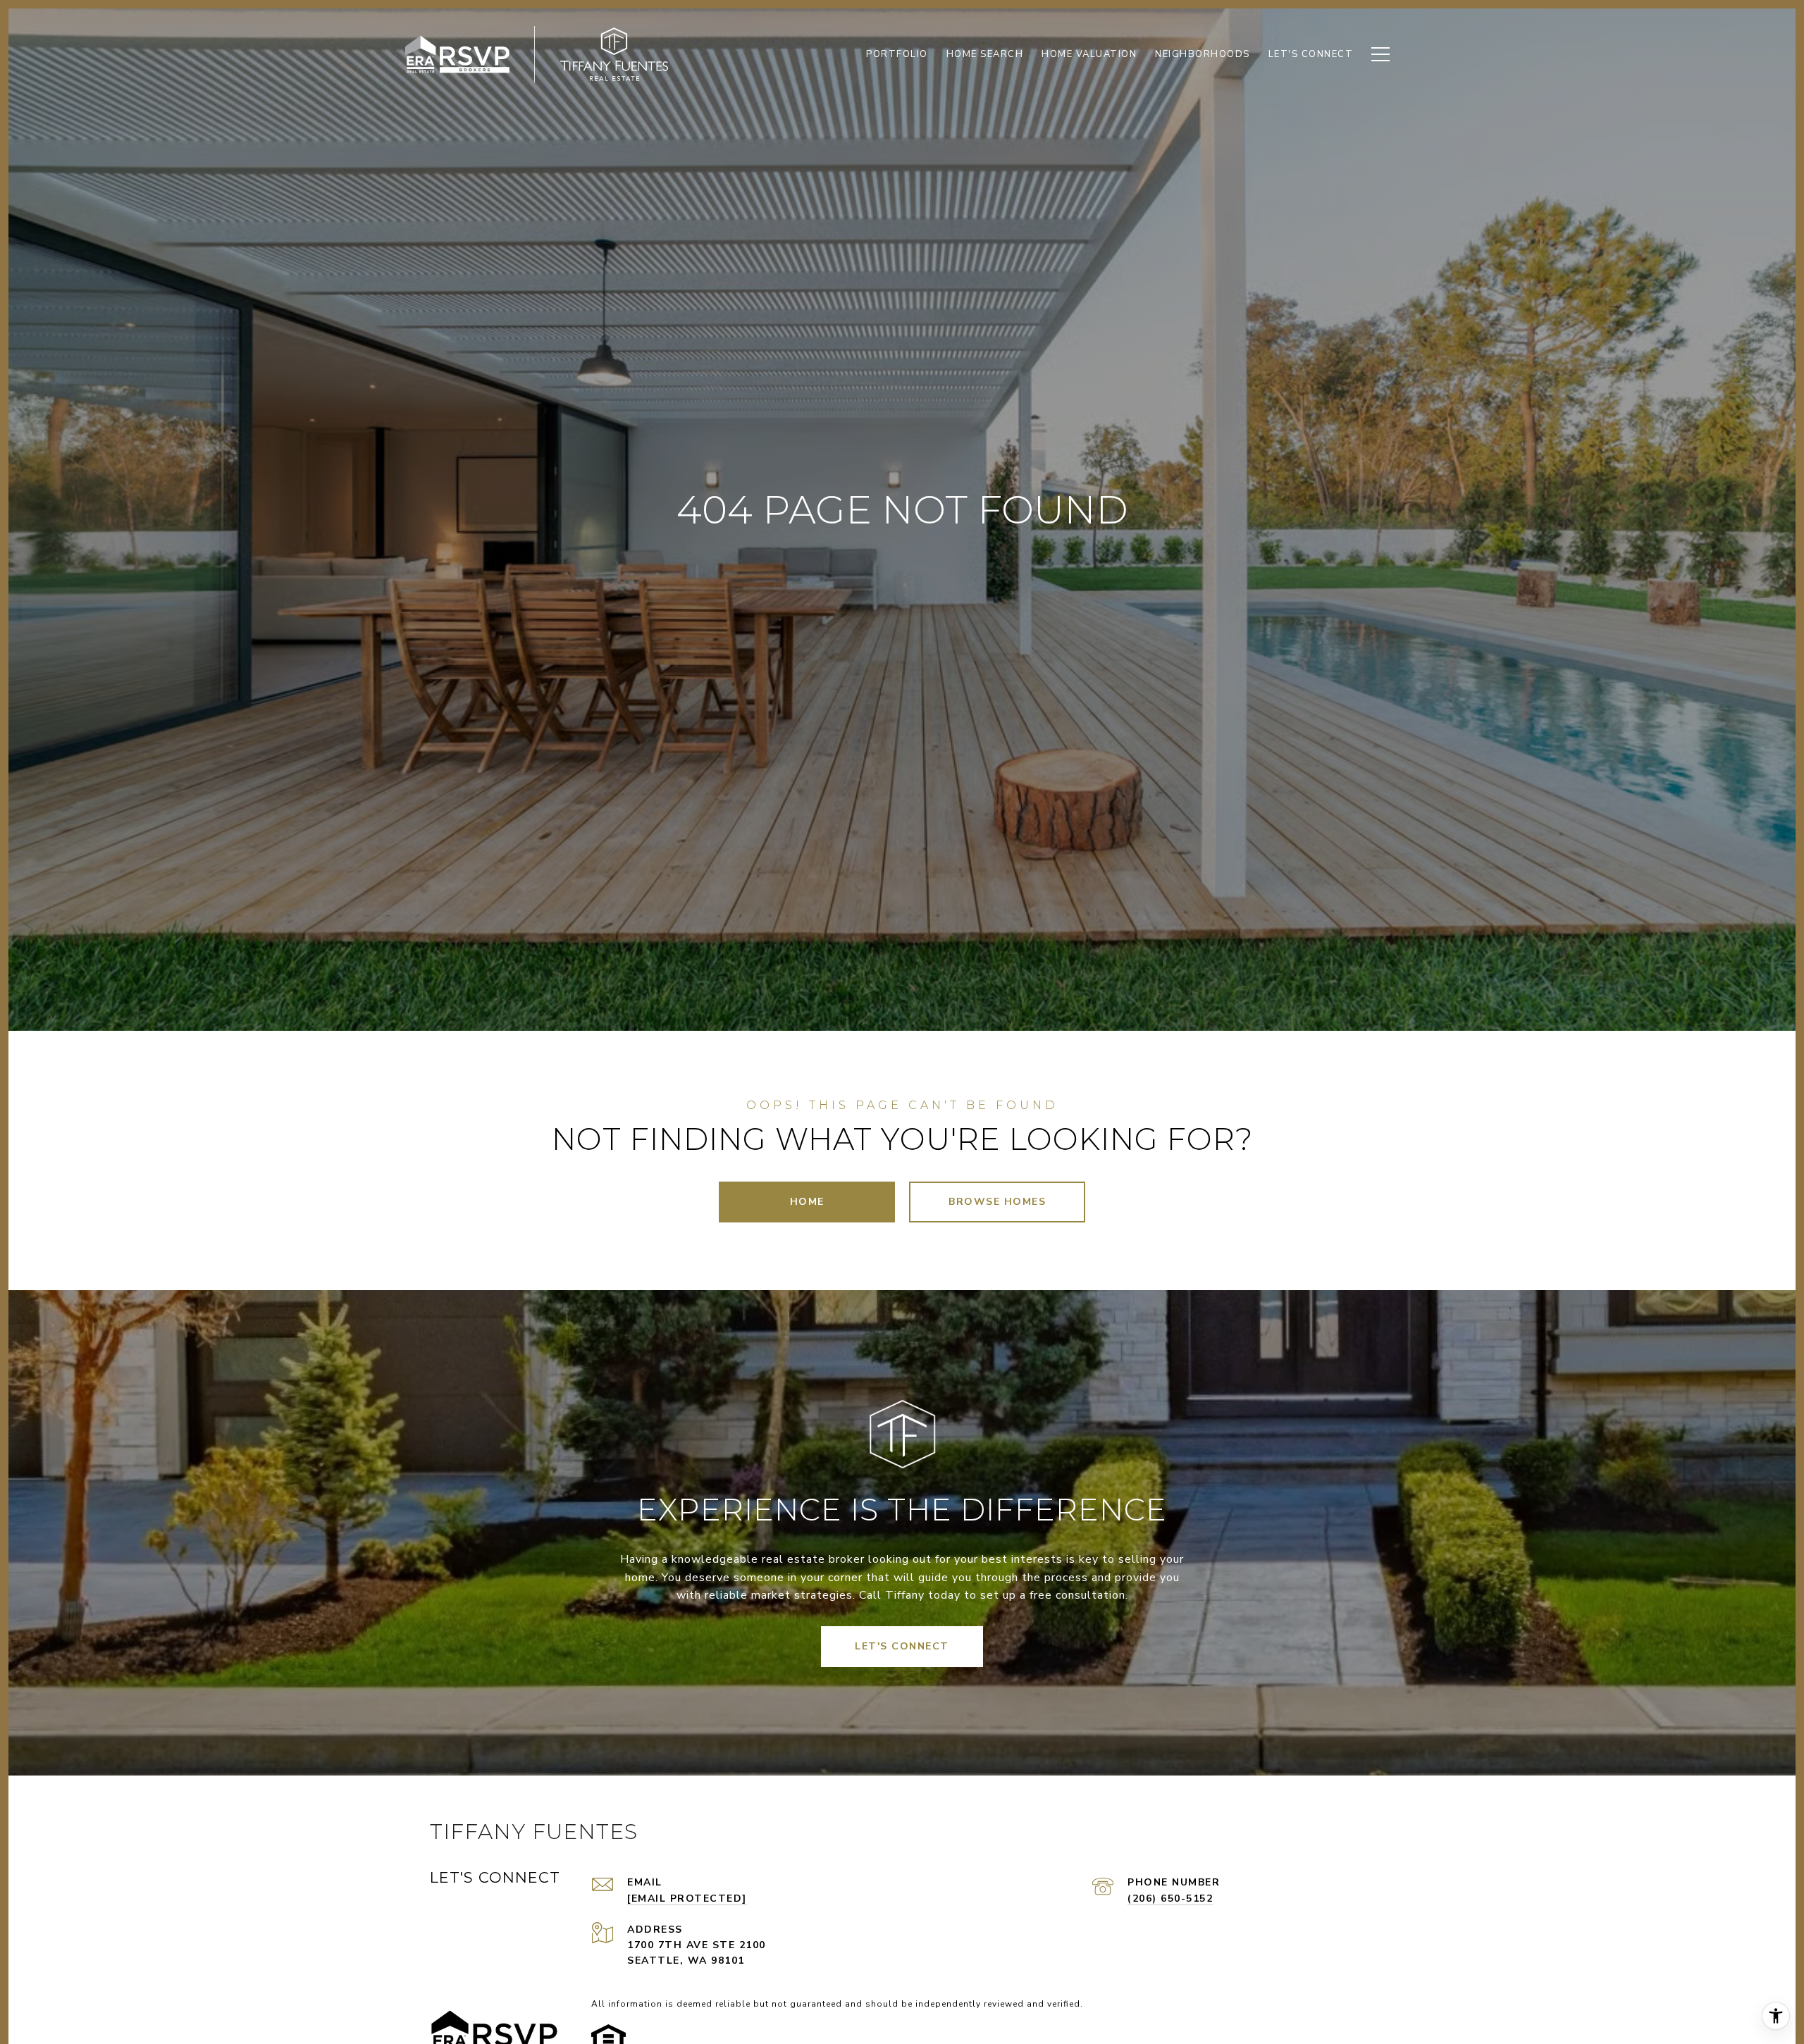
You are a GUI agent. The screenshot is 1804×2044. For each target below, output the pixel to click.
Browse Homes (997, 1202)
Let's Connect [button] (902, 1646)
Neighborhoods (1203, 54)
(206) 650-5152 (1170, 1899)
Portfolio (897, 54)
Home (807, 1202)
